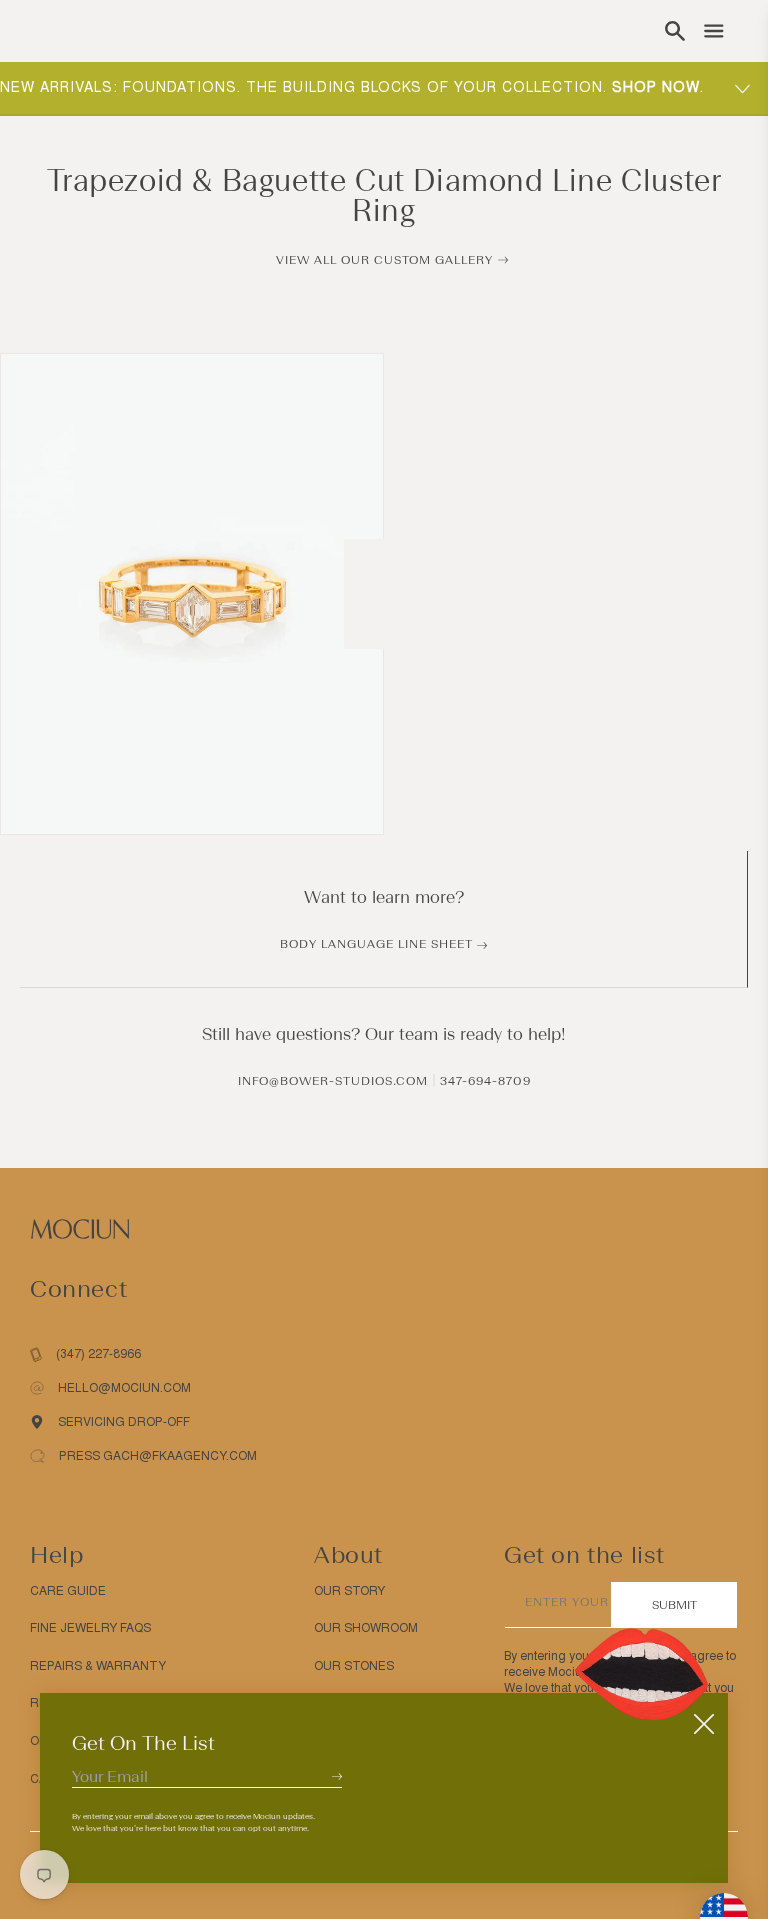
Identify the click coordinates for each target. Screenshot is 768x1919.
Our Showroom (366, 1628)
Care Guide (68, 1591)
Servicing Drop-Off (124, 1422)
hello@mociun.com (124, 1388)
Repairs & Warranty (98, 1666)
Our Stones (354, 1666)
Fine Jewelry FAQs (90, 1628)
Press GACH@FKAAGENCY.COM (158, 1456)
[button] (675, 31)
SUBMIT (674, 1605)
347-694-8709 (485, 1081)
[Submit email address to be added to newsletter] (337, 1776)
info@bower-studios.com (333, 1081)
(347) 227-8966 (98, 1354)
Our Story (349, 1591)
